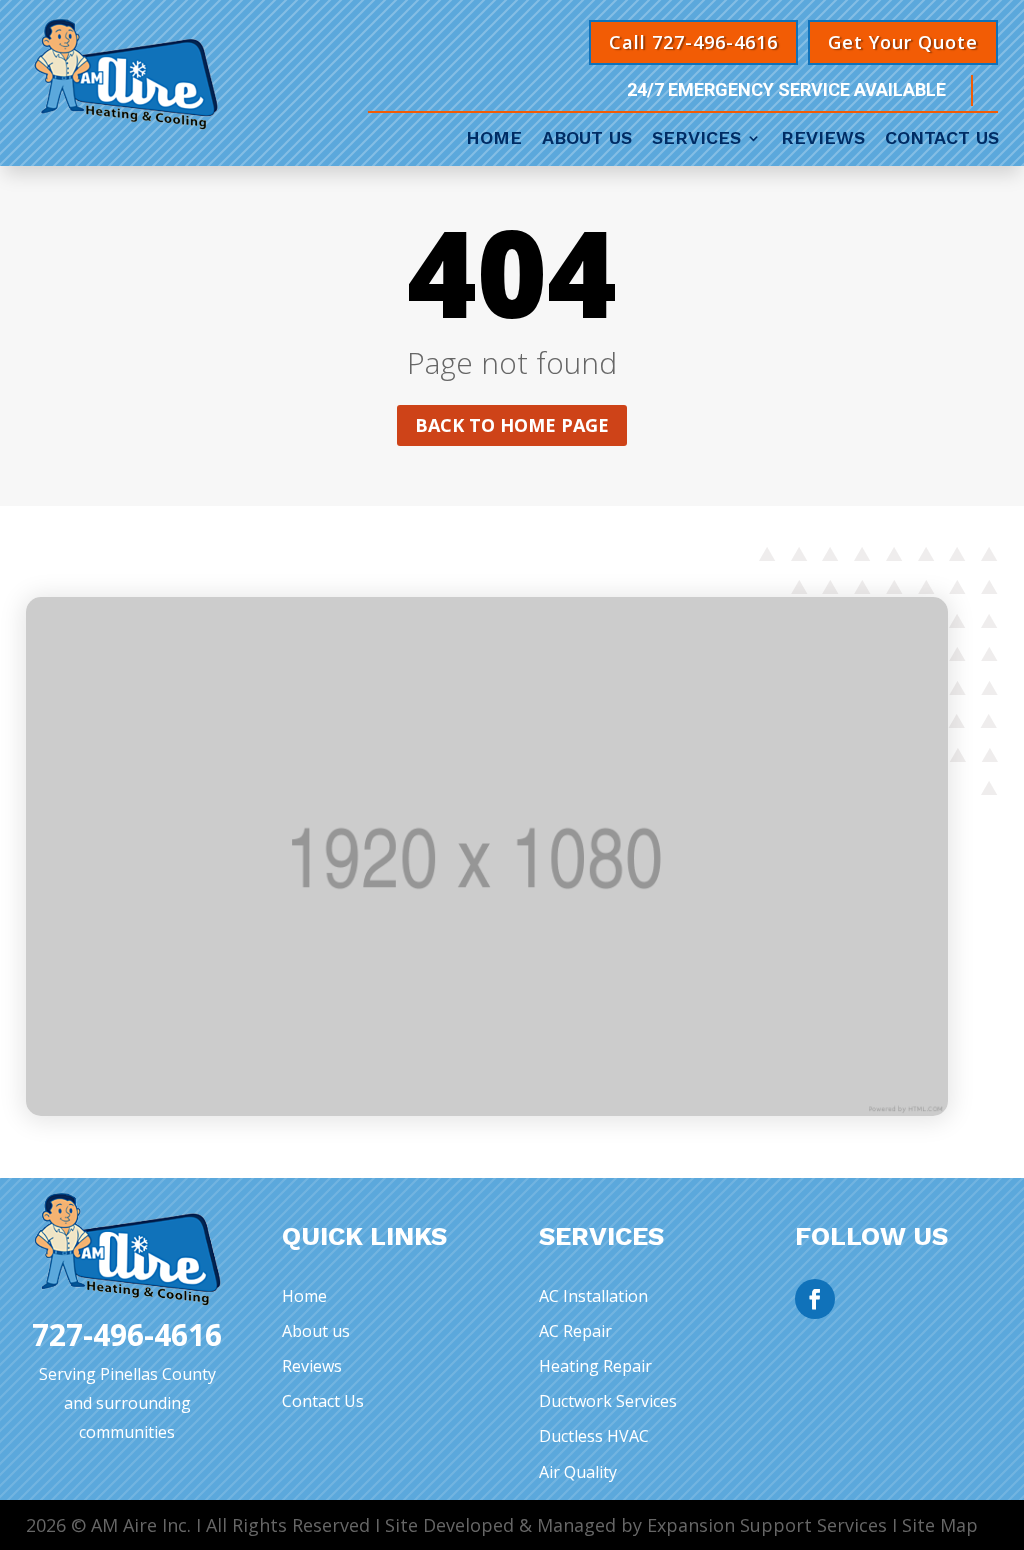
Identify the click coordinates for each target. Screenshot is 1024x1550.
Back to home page (512, 425)
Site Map (940, 1525)
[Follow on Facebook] (815, 1299)
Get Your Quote (903, 42)
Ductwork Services (608, 1401)
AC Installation (593, 1296)
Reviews (823, 139)
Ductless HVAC (594, 1436)
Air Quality (578, 1472)
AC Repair (575, 1331)
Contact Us (942, 139)
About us (316, 1331)
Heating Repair (595, 1366)
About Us (587, 139)
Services (696, 139)
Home (494, 139)
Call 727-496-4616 (693, 42)
